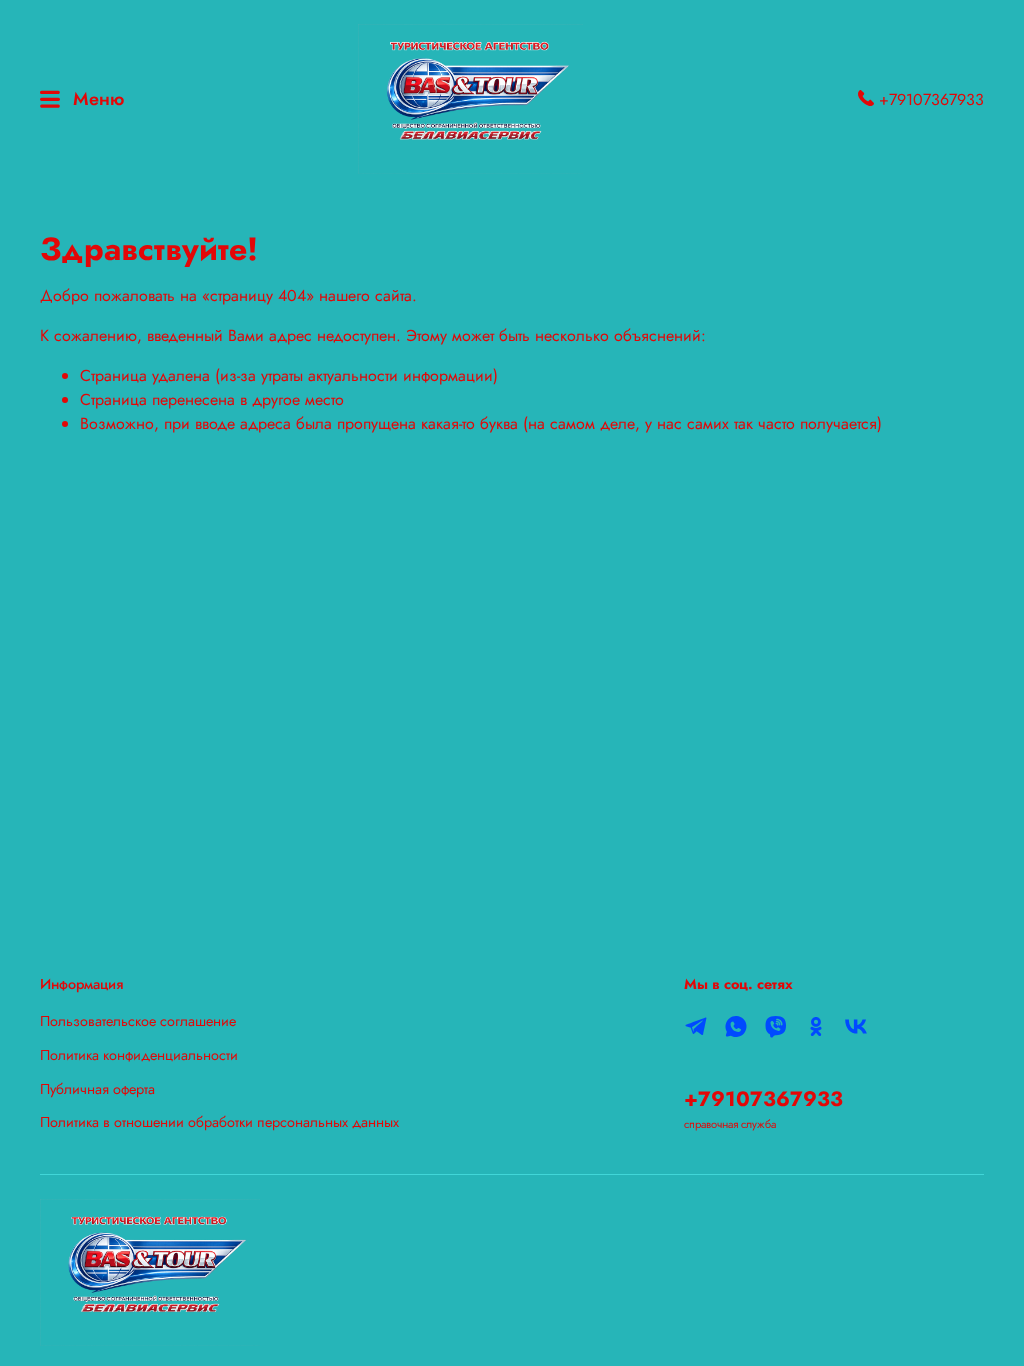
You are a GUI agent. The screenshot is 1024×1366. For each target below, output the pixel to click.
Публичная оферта (97, 1089)
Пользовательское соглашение (138, 1021)
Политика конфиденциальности (139, 1055)
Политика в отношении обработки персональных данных (219, 1122)
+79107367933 (929, 99)
